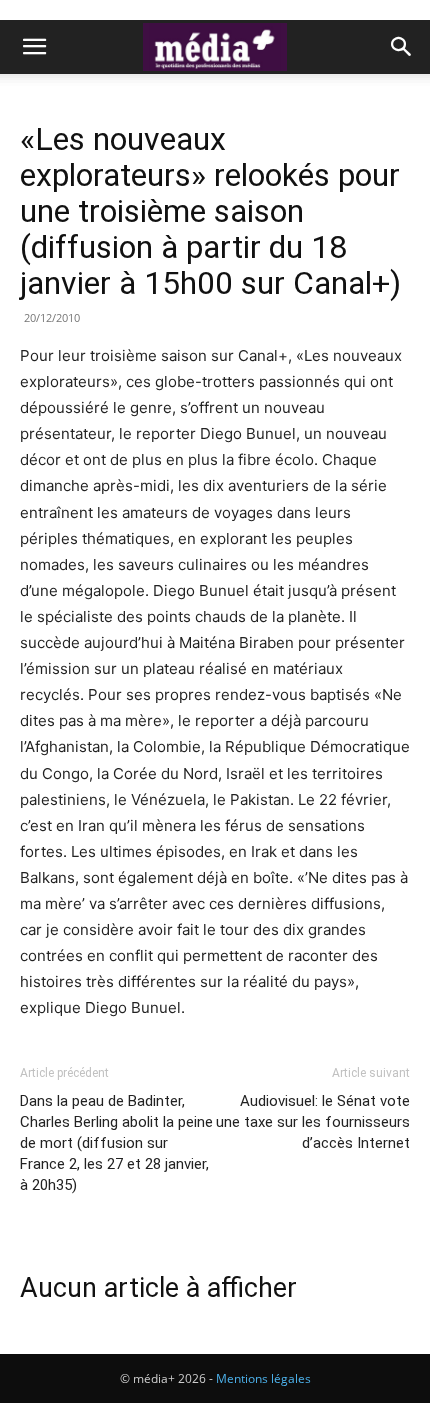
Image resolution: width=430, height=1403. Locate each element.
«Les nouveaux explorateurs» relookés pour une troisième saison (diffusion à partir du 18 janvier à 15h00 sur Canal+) (210, 211)
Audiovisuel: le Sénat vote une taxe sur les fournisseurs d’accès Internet (313, 1122)
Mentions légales (263, 1378)
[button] (34, 47)
